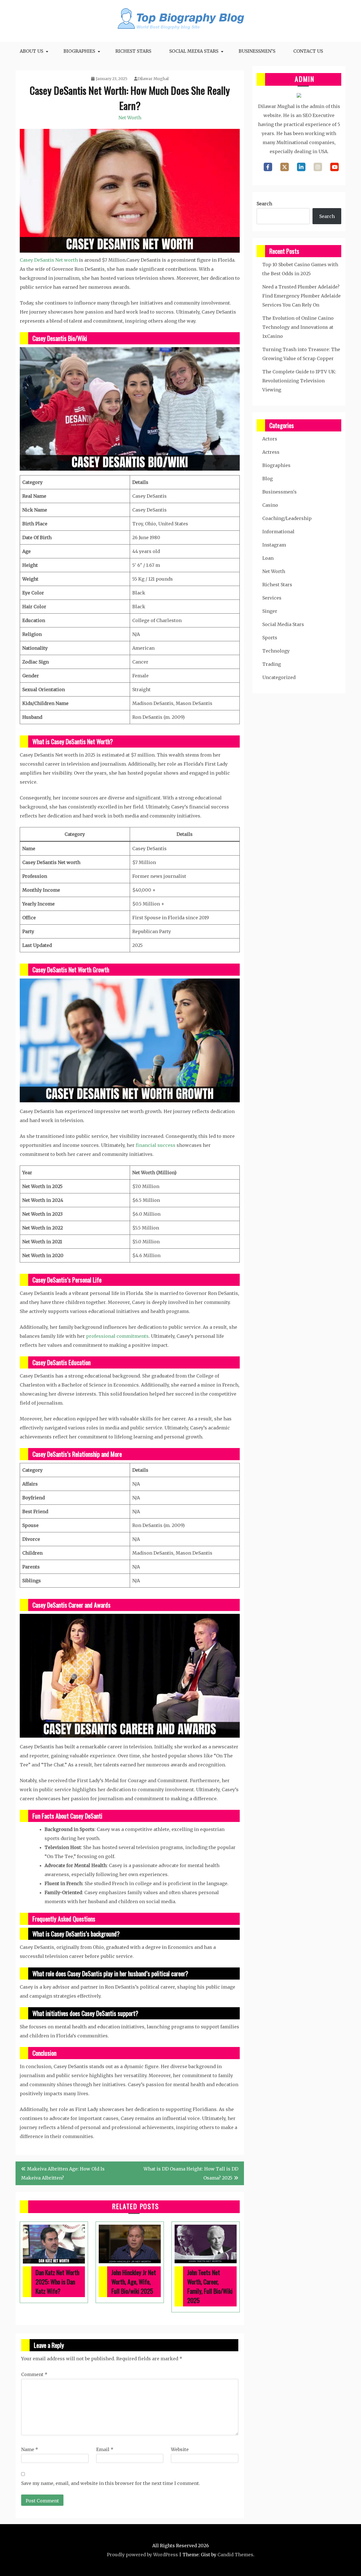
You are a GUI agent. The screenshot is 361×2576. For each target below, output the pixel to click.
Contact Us (308, 51)
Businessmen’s (257, 51)
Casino (270, 505)
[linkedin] (301, 167)
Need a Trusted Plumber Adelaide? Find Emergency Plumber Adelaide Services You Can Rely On (301, 296)
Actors (270, 439)
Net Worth (130, 118)
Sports (270, 638)
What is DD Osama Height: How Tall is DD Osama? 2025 (191, 2173)
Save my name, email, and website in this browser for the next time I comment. (111, 2483)
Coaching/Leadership (287, 518)
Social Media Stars (194, 51)
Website (180, 2449)
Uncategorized (279, 677)
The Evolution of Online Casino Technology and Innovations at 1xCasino (298, 327)
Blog (268, 479)
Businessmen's (279, 492)
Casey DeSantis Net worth (49, 260)
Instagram (274, 545)
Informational (278, 532)
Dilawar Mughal (153, 79)
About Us (31, 51)
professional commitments (117, 1336)
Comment (34, 2374)
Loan (268, 558)
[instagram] (318, 167)
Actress (271, 452)
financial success (156, 1145)
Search (264, 204)
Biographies (79, 51)
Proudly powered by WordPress (142, 2555)
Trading (272, 664)
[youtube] (334, 167)
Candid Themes (235, 2555)
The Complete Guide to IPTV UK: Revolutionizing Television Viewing (299, 381)
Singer (270, 611)
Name (30, 2449)
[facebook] (268, 167)
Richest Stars (133, 51)
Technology (276, 651)
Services (272, 598)
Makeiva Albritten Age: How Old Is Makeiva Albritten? (63, 2173)
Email (105, 2449)
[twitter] (285, 167)
